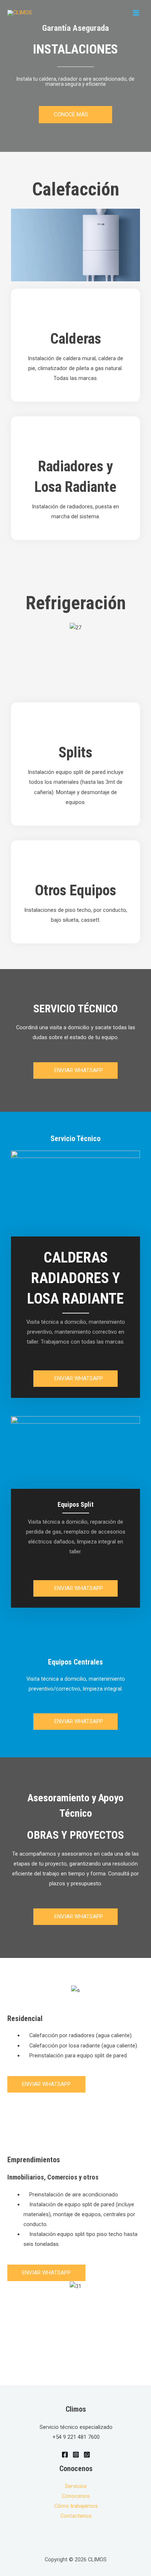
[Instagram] (76, 2455)
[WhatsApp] (87, 2455)
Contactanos (76, 2516)
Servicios (76, 2486)
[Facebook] (65, 2455)
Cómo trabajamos (76, 2506)
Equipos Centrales (75, 1662)
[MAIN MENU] (136, 13)
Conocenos (76, 2496)
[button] (75, 115)
